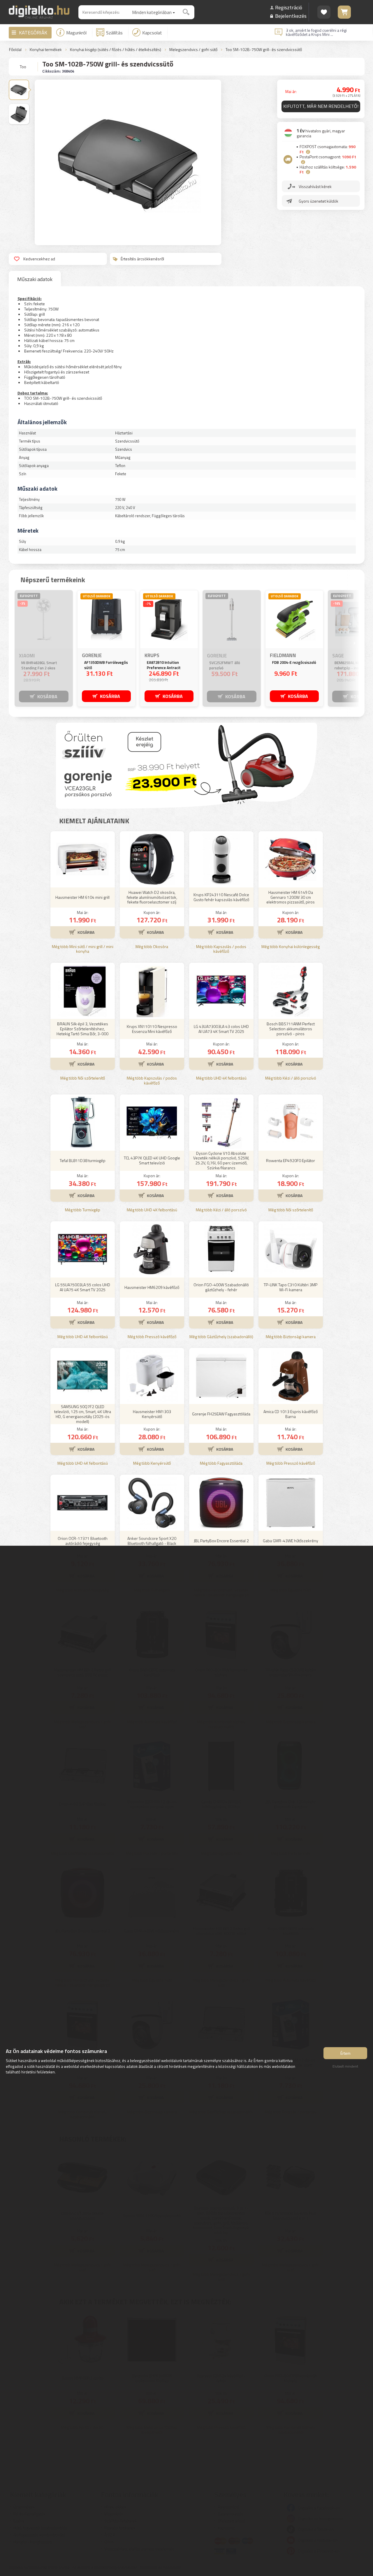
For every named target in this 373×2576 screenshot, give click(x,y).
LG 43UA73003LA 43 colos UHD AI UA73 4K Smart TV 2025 (221, 1029)
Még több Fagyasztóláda (221, 1463)
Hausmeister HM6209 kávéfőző (152, 1287)
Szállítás (114, 33)
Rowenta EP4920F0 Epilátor (291, 1160)
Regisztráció (289, 7)
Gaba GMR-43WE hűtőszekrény (291, 1541)
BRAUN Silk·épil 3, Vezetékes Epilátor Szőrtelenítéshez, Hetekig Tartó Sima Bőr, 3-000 (82, 1029)
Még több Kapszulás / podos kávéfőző (221, 949)
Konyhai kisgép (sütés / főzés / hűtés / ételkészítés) (116, 50)
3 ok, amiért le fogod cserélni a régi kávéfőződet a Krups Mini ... (316, 32)
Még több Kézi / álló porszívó (291, 1078)
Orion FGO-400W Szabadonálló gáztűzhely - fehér (221, 1287)
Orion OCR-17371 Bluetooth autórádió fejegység (83, 1541)
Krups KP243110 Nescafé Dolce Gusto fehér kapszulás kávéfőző (221, 897)
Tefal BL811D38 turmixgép (83, 1160)
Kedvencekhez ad (39, 259)
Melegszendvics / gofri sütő (193, 50)
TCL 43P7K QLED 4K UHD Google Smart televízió (152, 1160)
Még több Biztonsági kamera (291, 1337)
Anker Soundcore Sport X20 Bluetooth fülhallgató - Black (152, 1541)
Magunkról (76, 33)
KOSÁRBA (47, 696)
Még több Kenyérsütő (152, 1463)
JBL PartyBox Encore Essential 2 (221, 1541)
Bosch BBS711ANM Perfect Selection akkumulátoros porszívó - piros (291, 1029)
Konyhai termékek (46, 50)
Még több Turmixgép (83, 1210)
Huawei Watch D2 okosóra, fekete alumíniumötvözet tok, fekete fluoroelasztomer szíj (152, 897)
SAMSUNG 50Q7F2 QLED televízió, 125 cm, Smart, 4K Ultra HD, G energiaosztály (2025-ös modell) (83, 1414)
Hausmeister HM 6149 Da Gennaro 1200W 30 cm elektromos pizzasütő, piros (291, 897)
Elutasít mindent (345, 2066)
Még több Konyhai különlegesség (291, 947)
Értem (345, 2053)
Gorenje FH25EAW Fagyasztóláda (221, 1414)
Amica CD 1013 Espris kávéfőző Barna (291, 1414)
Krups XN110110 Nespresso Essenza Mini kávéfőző (152, 1029)
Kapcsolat (152, 33)
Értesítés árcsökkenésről (142, 259)
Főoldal (15, 50)
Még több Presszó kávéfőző (152, 1337)
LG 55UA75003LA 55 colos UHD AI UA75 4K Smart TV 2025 (83, 1287)
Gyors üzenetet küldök (319, 201)
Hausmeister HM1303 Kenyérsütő (152, 1414)
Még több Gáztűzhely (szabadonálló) (221, 1337)
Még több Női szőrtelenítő (83, 1078)
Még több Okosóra (152, 947)
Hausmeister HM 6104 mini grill (82, 897)
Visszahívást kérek (315, 186)
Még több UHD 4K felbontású (221, 1078)
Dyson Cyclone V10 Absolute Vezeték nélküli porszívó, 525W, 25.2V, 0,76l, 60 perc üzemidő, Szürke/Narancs (221, 1161)
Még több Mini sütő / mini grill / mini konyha (83, 949)
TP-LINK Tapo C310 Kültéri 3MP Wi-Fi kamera (291, 1287)
